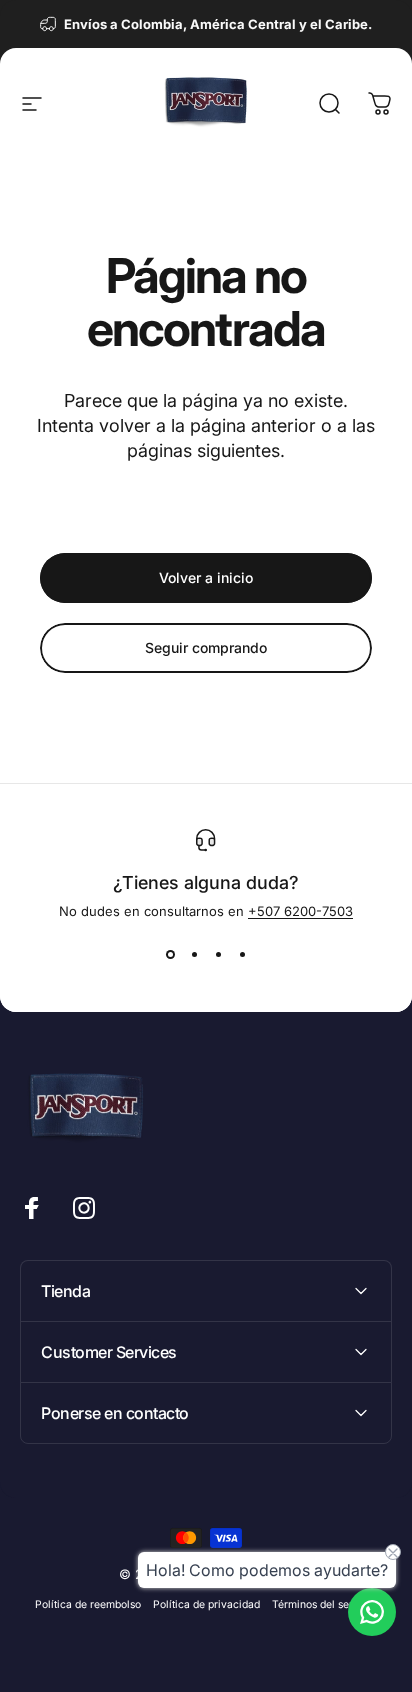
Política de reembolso (88, 1604)
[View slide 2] (194, 955)
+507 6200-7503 (300, 911)
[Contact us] (372, 1612)
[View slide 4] (242, 955)
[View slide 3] (218, 955)
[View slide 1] (170, 955)
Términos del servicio (324, 1604)
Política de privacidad (206, 1604)
